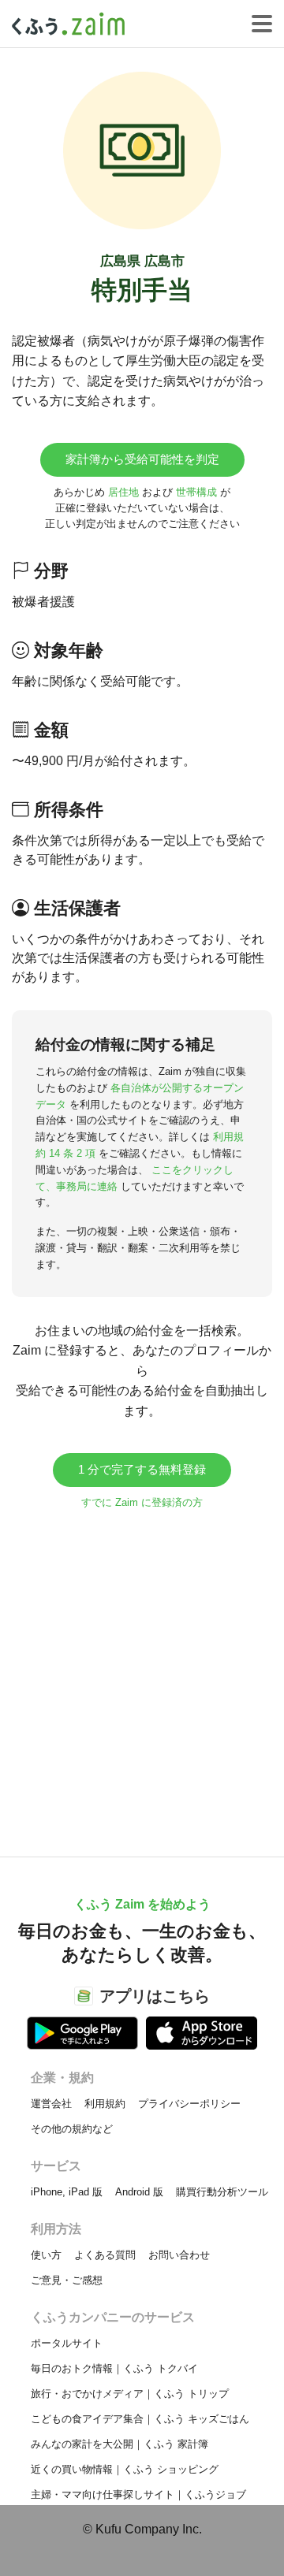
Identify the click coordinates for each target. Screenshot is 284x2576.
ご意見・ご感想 (67, 2280)
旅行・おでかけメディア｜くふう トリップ (130, 2394)
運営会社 (51, 2104)
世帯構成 (196, 492)
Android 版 (139, 2192)
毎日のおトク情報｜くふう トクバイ (114, 2368)
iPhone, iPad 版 (67, 2192)
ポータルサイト (67, 2343)
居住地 (123, 492)
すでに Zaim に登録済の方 (142, 1502)
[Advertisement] (142, 1675)
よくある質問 (105, 2255)
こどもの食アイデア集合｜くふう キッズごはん (140, 2419)
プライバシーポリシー (189, 2104)
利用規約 (105, 2104)
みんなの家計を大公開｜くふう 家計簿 (120, 2444)
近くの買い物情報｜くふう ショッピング (125, 2469)
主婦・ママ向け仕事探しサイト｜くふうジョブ (138, 2494)
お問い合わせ (179, 2255)
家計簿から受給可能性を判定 (142, 459)
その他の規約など (72, 2129)
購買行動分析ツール (222, 2192)
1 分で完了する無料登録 (142, 1469)
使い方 (46, 2255)
